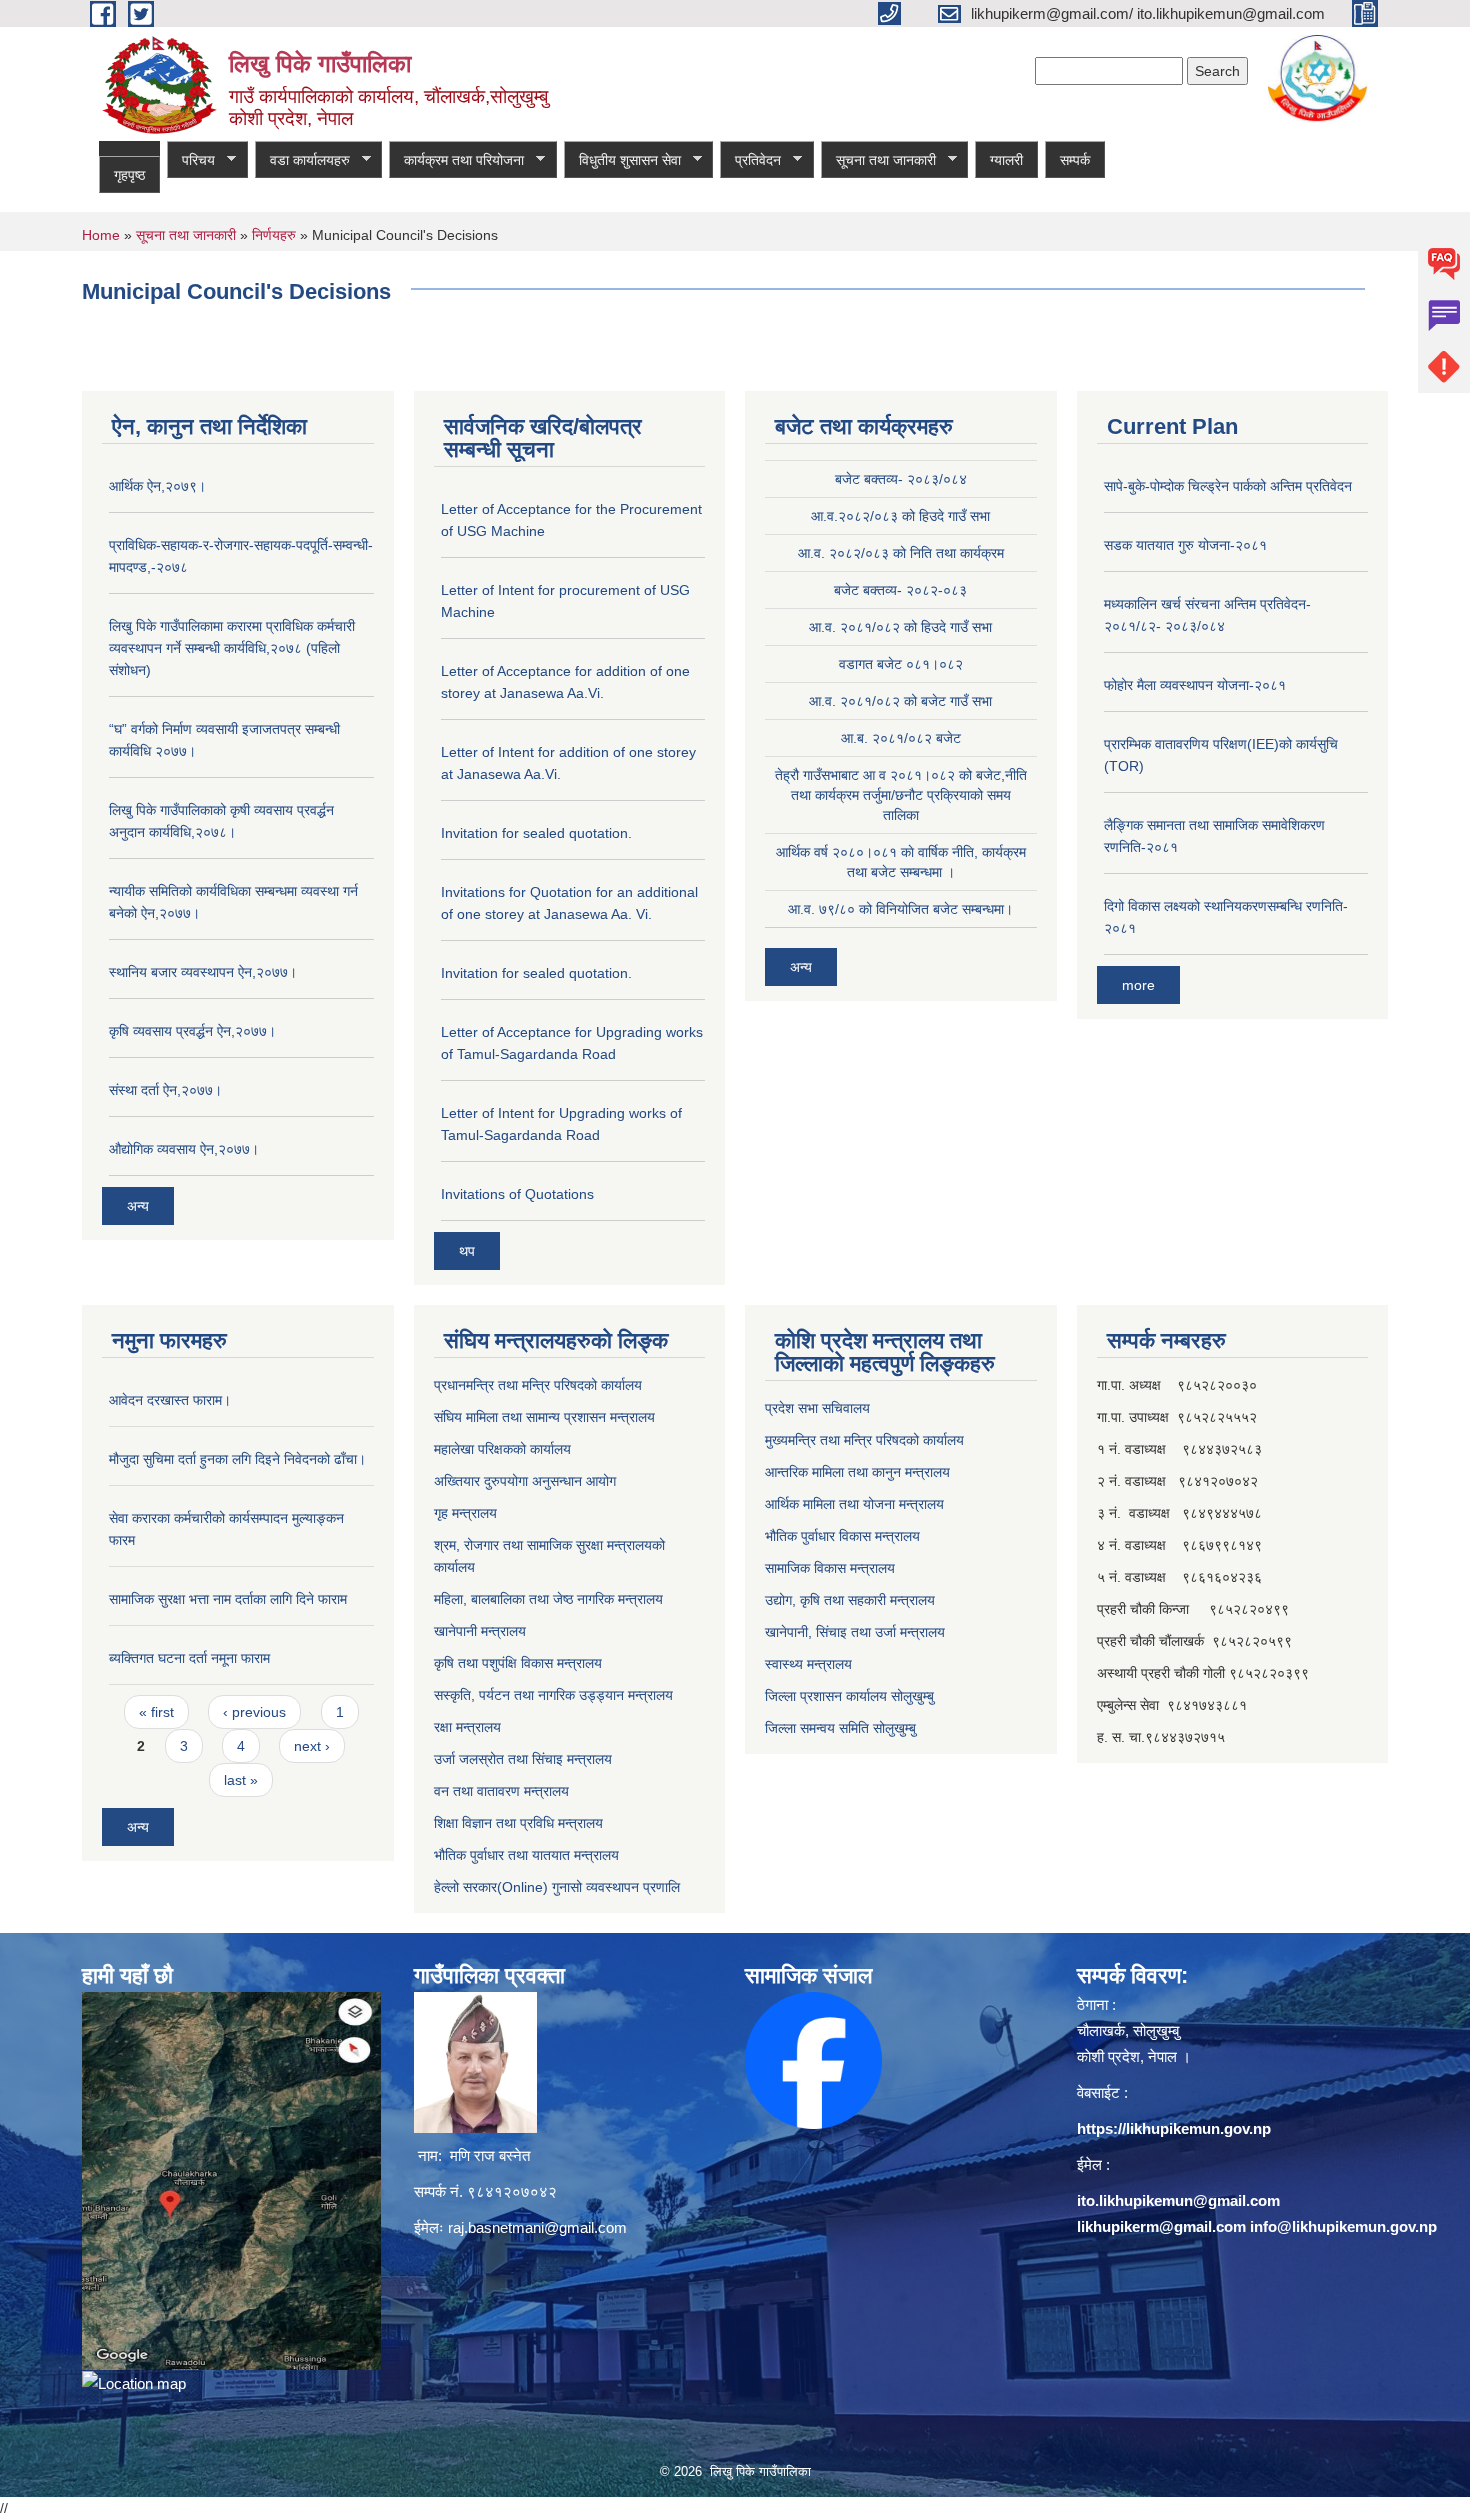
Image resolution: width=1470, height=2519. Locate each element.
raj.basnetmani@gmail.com (537, 2227)
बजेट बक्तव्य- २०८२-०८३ (900, 590)
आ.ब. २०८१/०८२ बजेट (901, 738)
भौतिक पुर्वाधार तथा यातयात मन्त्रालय (526, 1855)
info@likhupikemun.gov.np (1343, 2226)
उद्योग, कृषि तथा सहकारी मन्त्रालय (850, 1600)
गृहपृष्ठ (129, 175)
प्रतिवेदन (750, 160)
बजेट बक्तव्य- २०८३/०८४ (901, 479)
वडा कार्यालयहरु (302, 160)
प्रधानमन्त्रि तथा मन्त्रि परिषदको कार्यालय (538, 1385)
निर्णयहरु (274, 235)
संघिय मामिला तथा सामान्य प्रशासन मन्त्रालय (544, 1417)
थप (467, 1251)
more (1138, 985)
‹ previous (254, 1712)
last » (241, 1780)
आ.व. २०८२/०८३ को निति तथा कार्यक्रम (901, 553)
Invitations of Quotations (517, 1194)
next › (312, 1746)
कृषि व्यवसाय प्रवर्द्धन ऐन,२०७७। (192, 1031)
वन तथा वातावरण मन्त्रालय (501, 1791)
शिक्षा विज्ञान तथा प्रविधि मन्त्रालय (518, 1823)
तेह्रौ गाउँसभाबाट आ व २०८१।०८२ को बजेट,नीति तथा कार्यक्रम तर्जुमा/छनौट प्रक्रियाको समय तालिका (901, 795)
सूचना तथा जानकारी (878, 160)
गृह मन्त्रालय (465, 1513)
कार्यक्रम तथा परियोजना (456, 160)
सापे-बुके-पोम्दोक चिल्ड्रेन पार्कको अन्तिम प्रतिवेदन (1228, 486)
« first (156, 1712)
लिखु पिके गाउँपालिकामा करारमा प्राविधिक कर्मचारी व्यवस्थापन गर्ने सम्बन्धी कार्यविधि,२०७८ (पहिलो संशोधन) (232, 648)
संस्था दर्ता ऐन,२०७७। (165, 1090)
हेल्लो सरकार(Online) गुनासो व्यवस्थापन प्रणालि (557, 1887)
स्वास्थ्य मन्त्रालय (808, 1664)
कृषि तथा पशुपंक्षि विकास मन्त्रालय (518, 1663)
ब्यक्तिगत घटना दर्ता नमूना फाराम (189, 1658)
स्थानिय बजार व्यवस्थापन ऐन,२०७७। (203, 972)
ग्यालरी (1006, 160)
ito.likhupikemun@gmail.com (1178, 2200)
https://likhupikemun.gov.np (1174, 2128)
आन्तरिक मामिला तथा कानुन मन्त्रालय (857, 1472)
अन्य (138, 1206)
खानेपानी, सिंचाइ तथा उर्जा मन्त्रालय (855, 1632)
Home (101, 235)
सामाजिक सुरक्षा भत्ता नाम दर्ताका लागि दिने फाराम (228, 1599)
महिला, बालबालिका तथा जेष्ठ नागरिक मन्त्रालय (548, 1599)
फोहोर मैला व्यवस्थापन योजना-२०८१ (1195, 685)
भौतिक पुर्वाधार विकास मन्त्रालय (842, 1536)
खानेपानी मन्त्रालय (480, 1631)
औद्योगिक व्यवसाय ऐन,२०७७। (184, 1149)
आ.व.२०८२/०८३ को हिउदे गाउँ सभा (900, 516)
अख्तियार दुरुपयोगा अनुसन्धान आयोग (525, 1481)
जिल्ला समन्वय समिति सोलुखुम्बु (840, 1728)
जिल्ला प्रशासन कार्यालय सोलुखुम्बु (849, 1696)
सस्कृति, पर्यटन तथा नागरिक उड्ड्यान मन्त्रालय (553, 1695)
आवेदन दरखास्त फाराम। (170, 1400)
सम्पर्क (1075, 160)
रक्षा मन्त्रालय (467, 1727)
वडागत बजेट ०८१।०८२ (901, 664)
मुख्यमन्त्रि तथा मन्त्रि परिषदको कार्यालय (864, 1440)
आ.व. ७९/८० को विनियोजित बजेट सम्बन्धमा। (900, 909)
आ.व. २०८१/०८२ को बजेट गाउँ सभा (900, 701)
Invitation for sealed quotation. (536, 833)
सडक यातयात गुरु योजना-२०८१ (1185, 545)
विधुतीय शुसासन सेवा (622, 160)
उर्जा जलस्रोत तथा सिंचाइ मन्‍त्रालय (523, 1759)
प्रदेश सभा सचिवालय (817, 1408)
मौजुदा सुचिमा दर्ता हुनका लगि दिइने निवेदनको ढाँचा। (237, 1459)
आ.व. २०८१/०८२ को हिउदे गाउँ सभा (900, 627)
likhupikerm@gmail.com (1161, 2226)
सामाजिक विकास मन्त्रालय (830, 1568)
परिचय (191, 160)
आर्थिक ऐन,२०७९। (157, 486)
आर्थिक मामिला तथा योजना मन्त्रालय (854, 1504)
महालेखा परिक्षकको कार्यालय (502, 1449)
